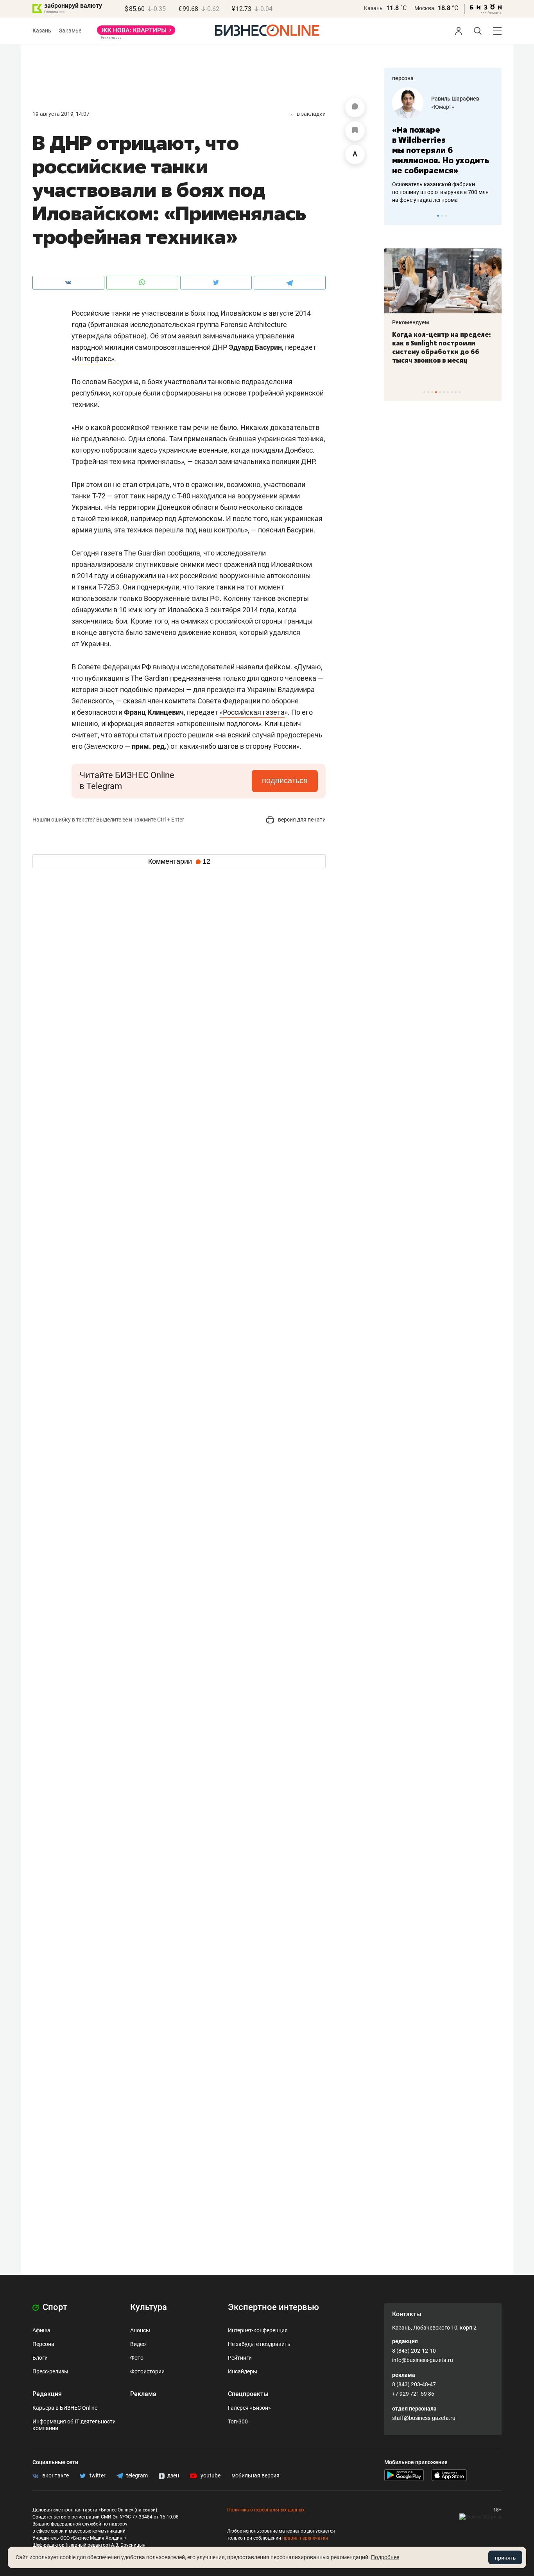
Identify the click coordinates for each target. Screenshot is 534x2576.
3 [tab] (446, 216)
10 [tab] (460, 392)
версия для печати (301, 820)
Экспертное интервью (273, 2307)
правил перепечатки (305, 2538)
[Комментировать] (355, 108)
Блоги (40, 2358)
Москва (424, 8)
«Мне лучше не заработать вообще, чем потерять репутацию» (440, 145)
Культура (149, 2307)
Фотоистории (147, 2371)
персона (403, 78)
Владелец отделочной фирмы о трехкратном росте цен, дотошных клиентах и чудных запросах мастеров (442, 182)
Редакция (47, 2394)
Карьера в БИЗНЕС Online (65, 2408)
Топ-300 (238, 2421)
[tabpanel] (443, 140)
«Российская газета (252, 712)
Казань (373, 8)
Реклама (143, 2394)
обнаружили (136, 576)
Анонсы (140, 2330)
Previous (395, 216)
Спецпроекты (248, 2394)
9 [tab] (456, 392)
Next (493, 216)
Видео (138, 2344)
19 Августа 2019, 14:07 (61, 114)
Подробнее (385, 2557)
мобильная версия (255, 2475)
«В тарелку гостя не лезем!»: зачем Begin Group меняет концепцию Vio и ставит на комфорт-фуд (440, 347)
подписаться (285, 780)
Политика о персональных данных (266, 2510)
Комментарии (179, 861)
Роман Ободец (450, 99)
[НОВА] (136, 33)
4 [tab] (436, 392)
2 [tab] (442, 216)
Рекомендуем (411, 322)
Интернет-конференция (258, 2330)
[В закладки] (355, 131)
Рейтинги (240, 2358)
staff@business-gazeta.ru (424, 2418)
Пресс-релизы (50, 2371)
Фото (137, 2358)
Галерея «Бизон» (249, 2408)
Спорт (54, 2307)
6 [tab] (444, 392)
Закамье (70, 31)
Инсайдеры (243, 2371)
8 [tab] (452, 392)
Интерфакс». (95, 359)
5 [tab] (440, 392)
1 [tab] (438, 216)
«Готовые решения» (457, 107)
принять (505, 2558)
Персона (43, 2344)
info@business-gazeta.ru (423, 2360)
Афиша (41, 2330)
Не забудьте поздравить (259, 2344)
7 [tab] (448, 392)
